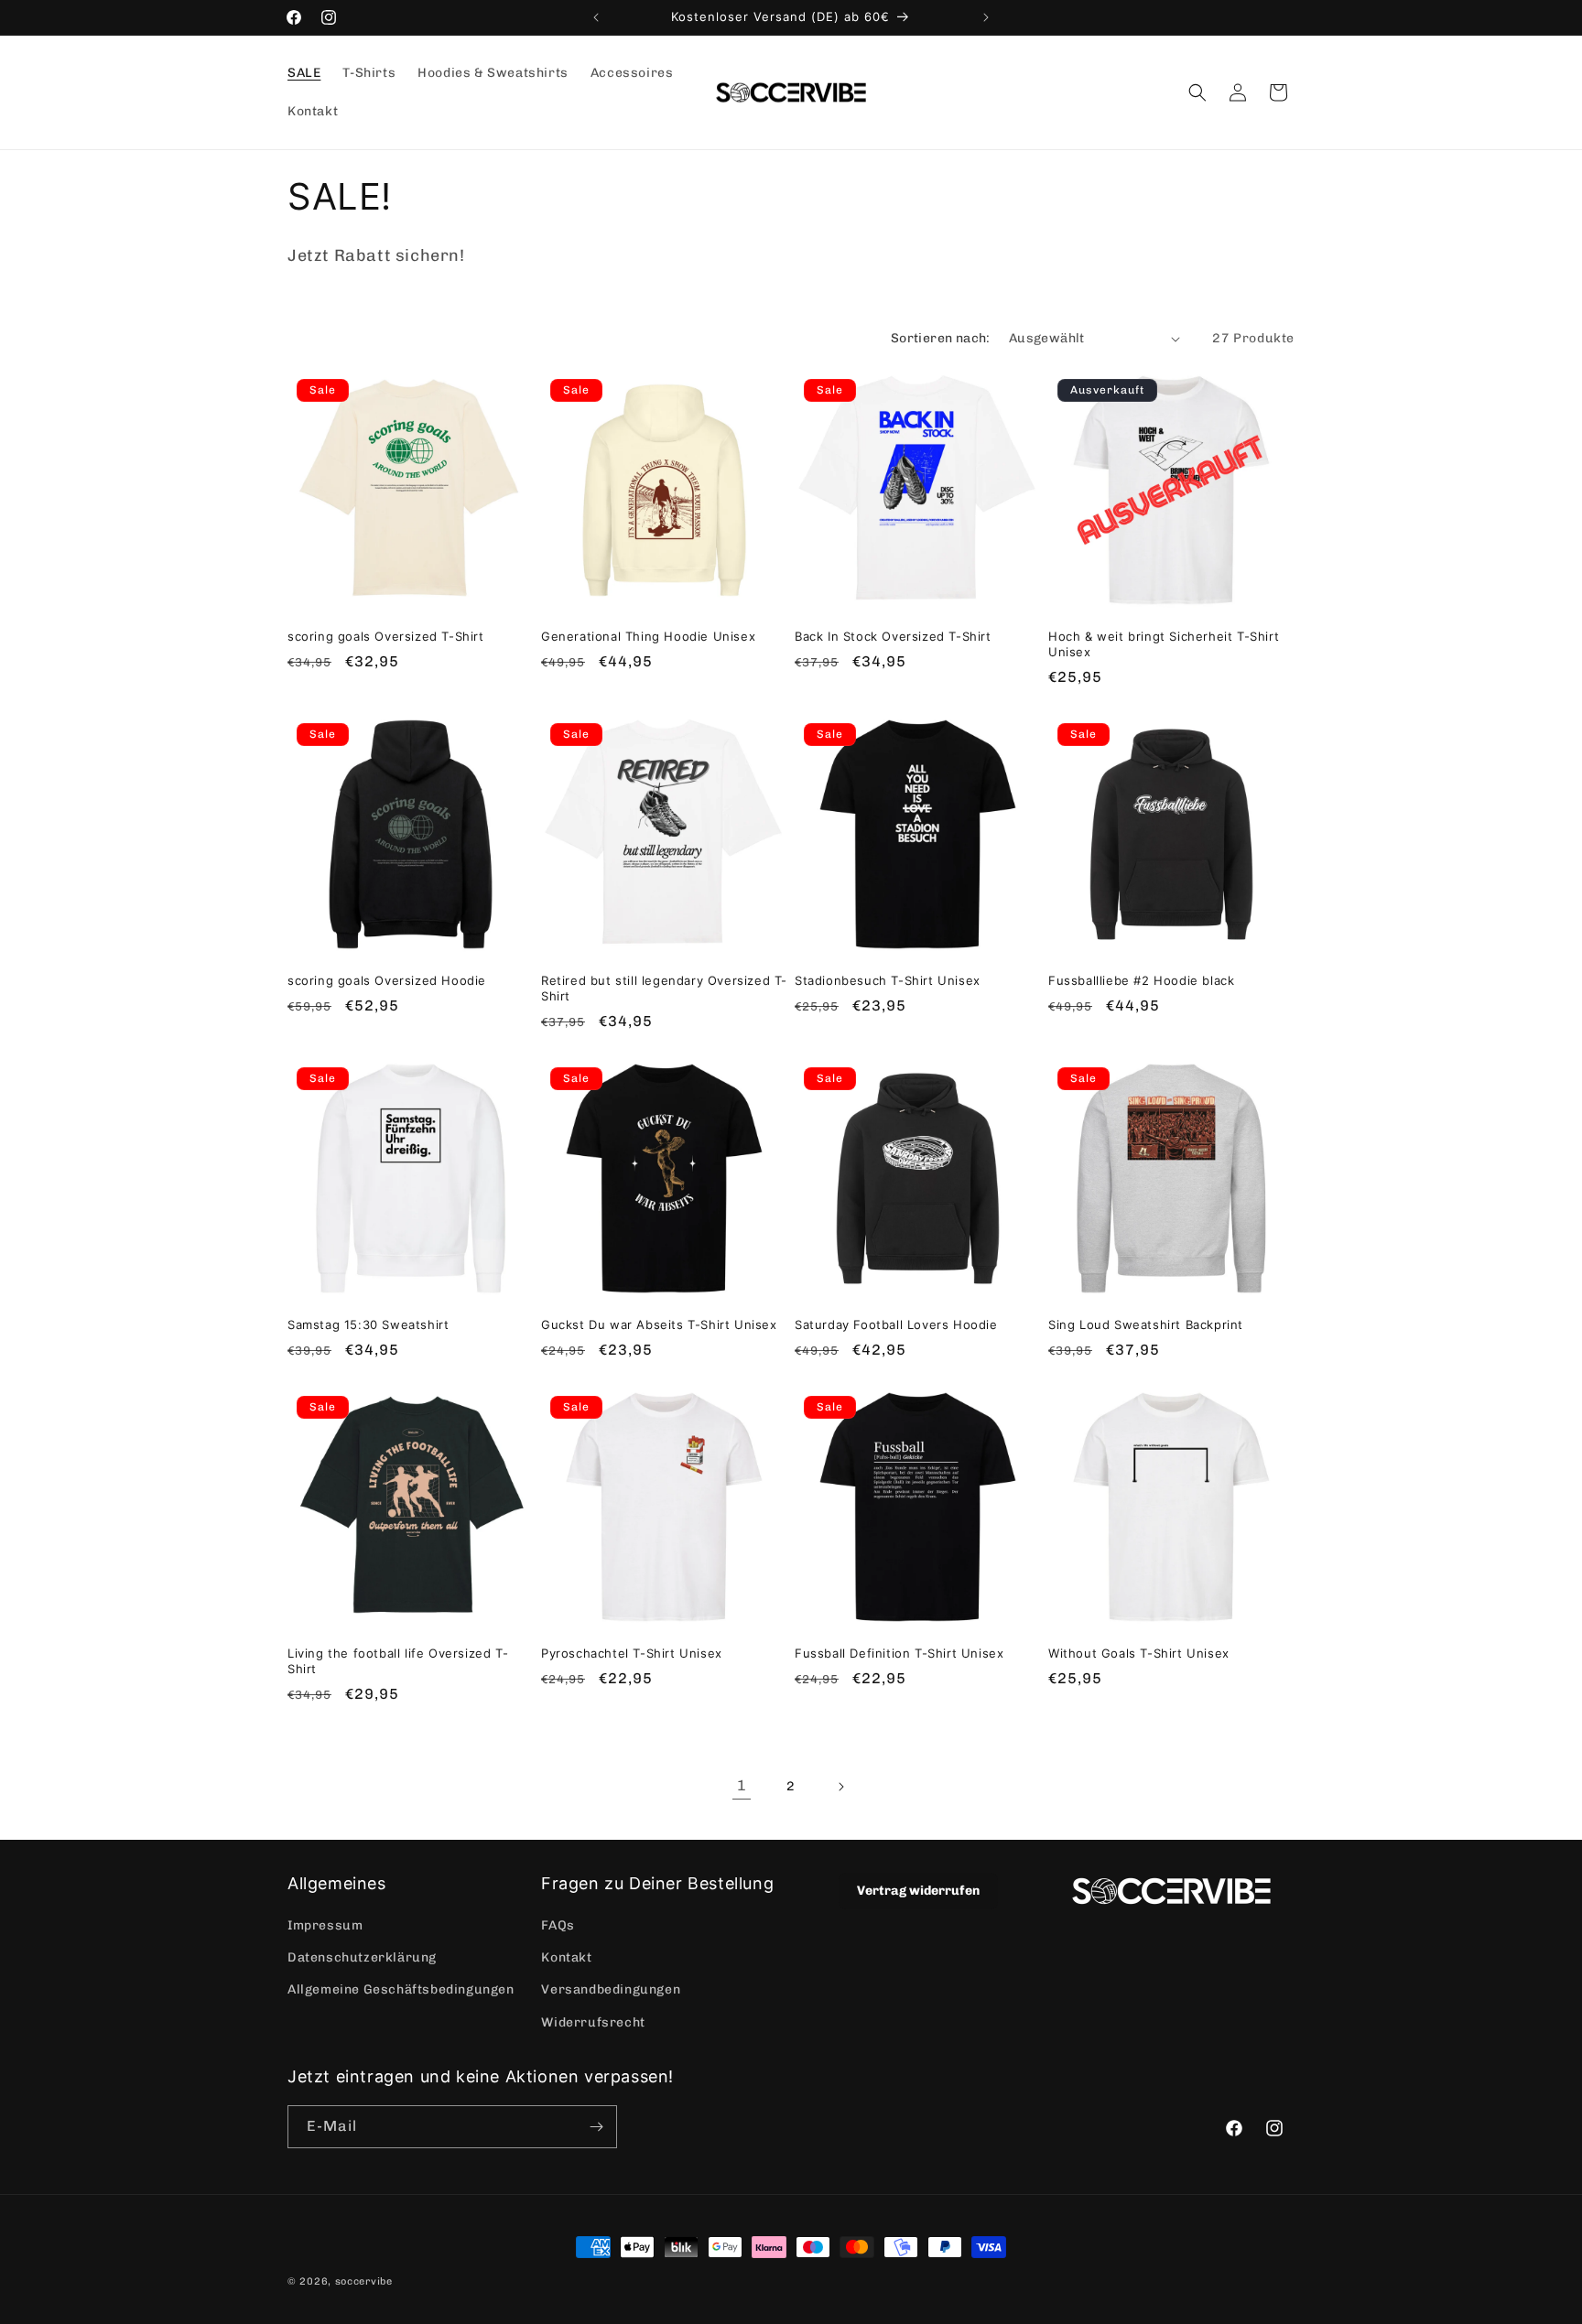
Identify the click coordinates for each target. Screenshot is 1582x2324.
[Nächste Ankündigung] (986, 17)
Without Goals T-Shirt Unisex (1139, 1653)
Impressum (325, 1925)
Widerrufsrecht (593, 2022)
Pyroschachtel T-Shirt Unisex (632, 1653)
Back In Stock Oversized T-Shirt (893, 636)
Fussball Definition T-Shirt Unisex (899, 1653)
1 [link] (742, 1785)
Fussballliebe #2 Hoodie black (1141, 980)
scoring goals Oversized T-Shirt (386, 636)
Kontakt (566, 1957)
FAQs (558, 1925)
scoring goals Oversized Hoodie (387, 980)
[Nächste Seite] (840, 1787)
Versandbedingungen (611, 1990)
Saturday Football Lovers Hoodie (896, 1324)
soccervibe (364, 2281)
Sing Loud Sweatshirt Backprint (1146, 1324)
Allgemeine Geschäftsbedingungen (401, 1990)
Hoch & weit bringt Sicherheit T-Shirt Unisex (1164, 644)
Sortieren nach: (941, 338)
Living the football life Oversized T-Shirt (398, 1661)
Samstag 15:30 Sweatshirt (368, 1324)
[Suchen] (1197, 92)
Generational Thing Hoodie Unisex (648, 636)
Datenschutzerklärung (362, 1957)
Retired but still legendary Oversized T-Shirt (664, 988)
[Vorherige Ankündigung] (596, 17)
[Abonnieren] (596, 2127)
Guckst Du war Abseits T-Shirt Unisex (659, 1324)
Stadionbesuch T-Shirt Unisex (888, 980)
